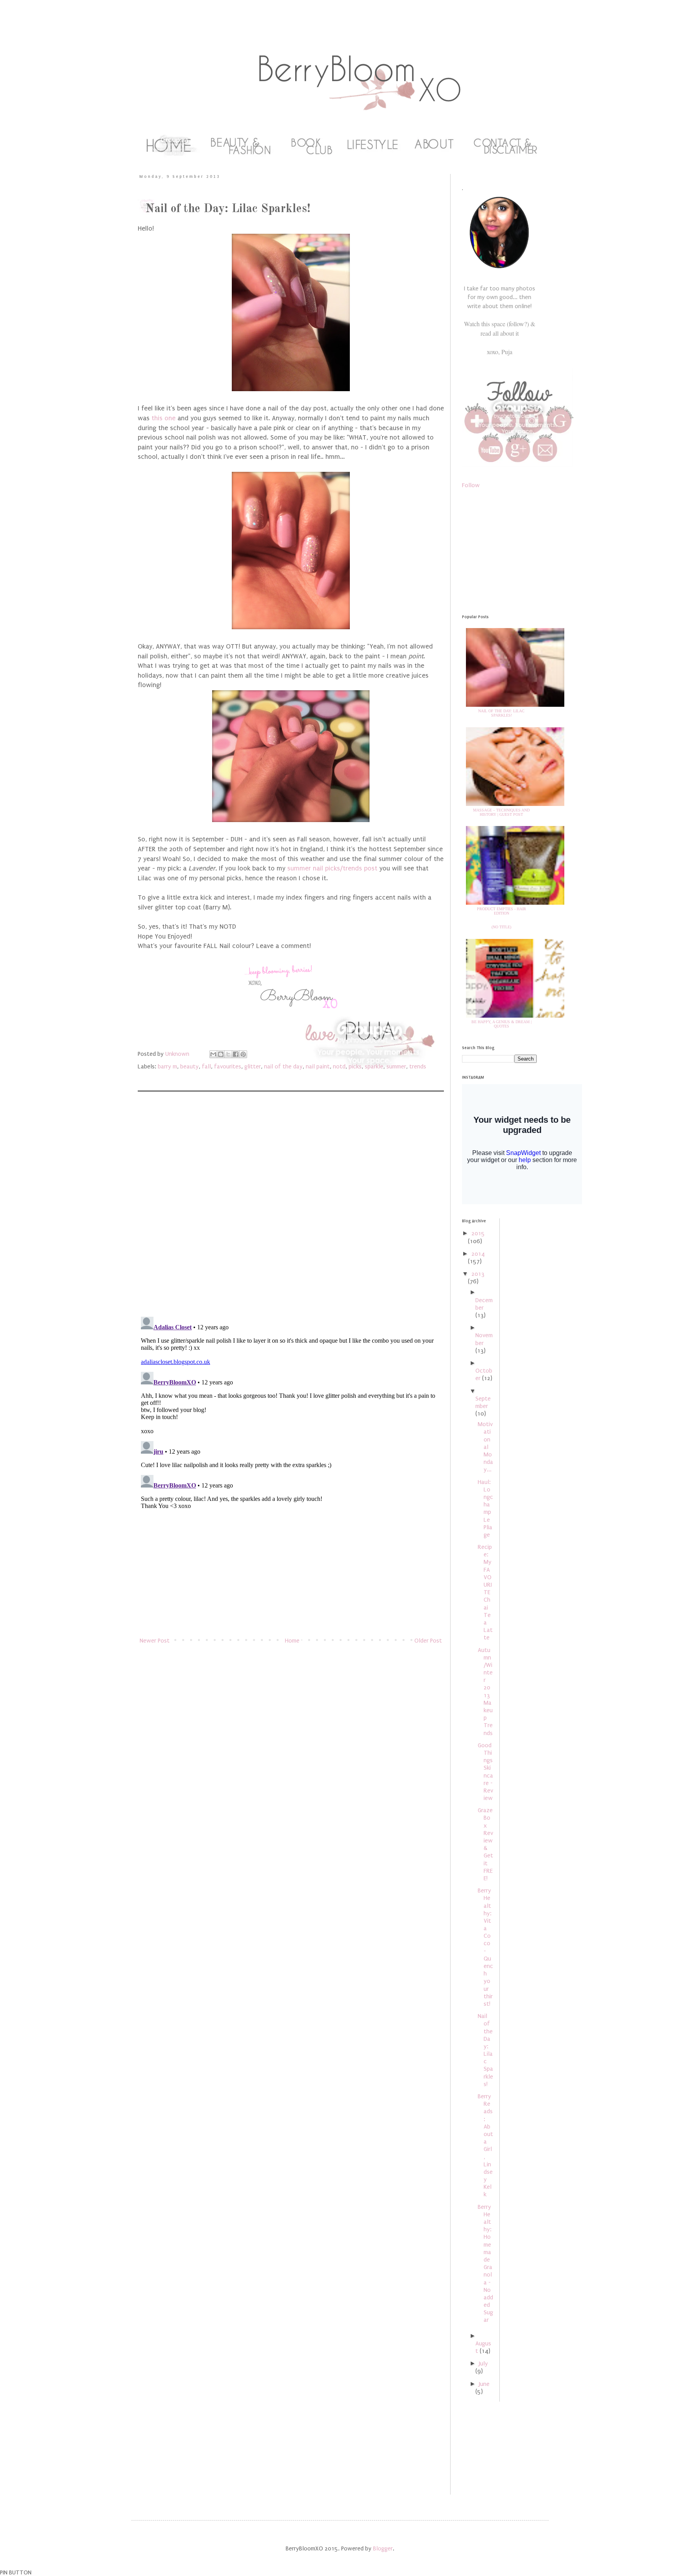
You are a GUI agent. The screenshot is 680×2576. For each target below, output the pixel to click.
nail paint (318, 1066)
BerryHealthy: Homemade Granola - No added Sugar (485, 2264)
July (483, 2363)
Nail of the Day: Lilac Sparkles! (501, 713)
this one (164, 418)
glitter (253, 1066)
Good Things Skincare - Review (485, 1772)
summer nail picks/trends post (331, 868)
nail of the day (283, 1066)
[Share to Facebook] (236, 1054)
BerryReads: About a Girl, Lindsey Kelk (485, 2145)
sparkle (374, 1066)
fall (206, 1066)
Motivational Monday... (485, 1447)
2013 (478, 1274)
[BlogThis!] (221, 1054)
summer (396, 1066)
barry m (167, 1066)
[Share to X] (228, 1054)
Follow (471, 485)
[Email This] (213, 1054)
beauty (189, 1066)
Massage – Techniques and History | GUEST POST (501, 812)
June (484, 2384)
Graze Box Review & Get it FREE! (485, 1844)
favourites (228, 1066)
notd (339, 1066)
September (483, 1402)
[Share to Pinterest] (243, 1054)
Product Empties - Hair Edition (502, 911)
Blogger (383, 2548)
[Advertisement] (291, 1574)
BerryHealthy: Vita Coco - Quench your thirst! (485, 1947)
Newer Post (155, 1641)
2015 (478, 1233)
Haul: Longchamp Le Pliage (485, 1508)
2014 (478, 1254)
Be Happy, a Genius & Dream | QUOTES (502, 1024)
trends (418, 1066)
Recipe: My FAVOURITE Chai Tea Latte (485, 1592)
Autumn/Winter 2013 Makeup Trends (485, 1692)
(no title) (501, 927)
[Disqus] (291, 1208)
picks (355, 1066)
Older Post (428, 1641)
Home (292, 1641)
